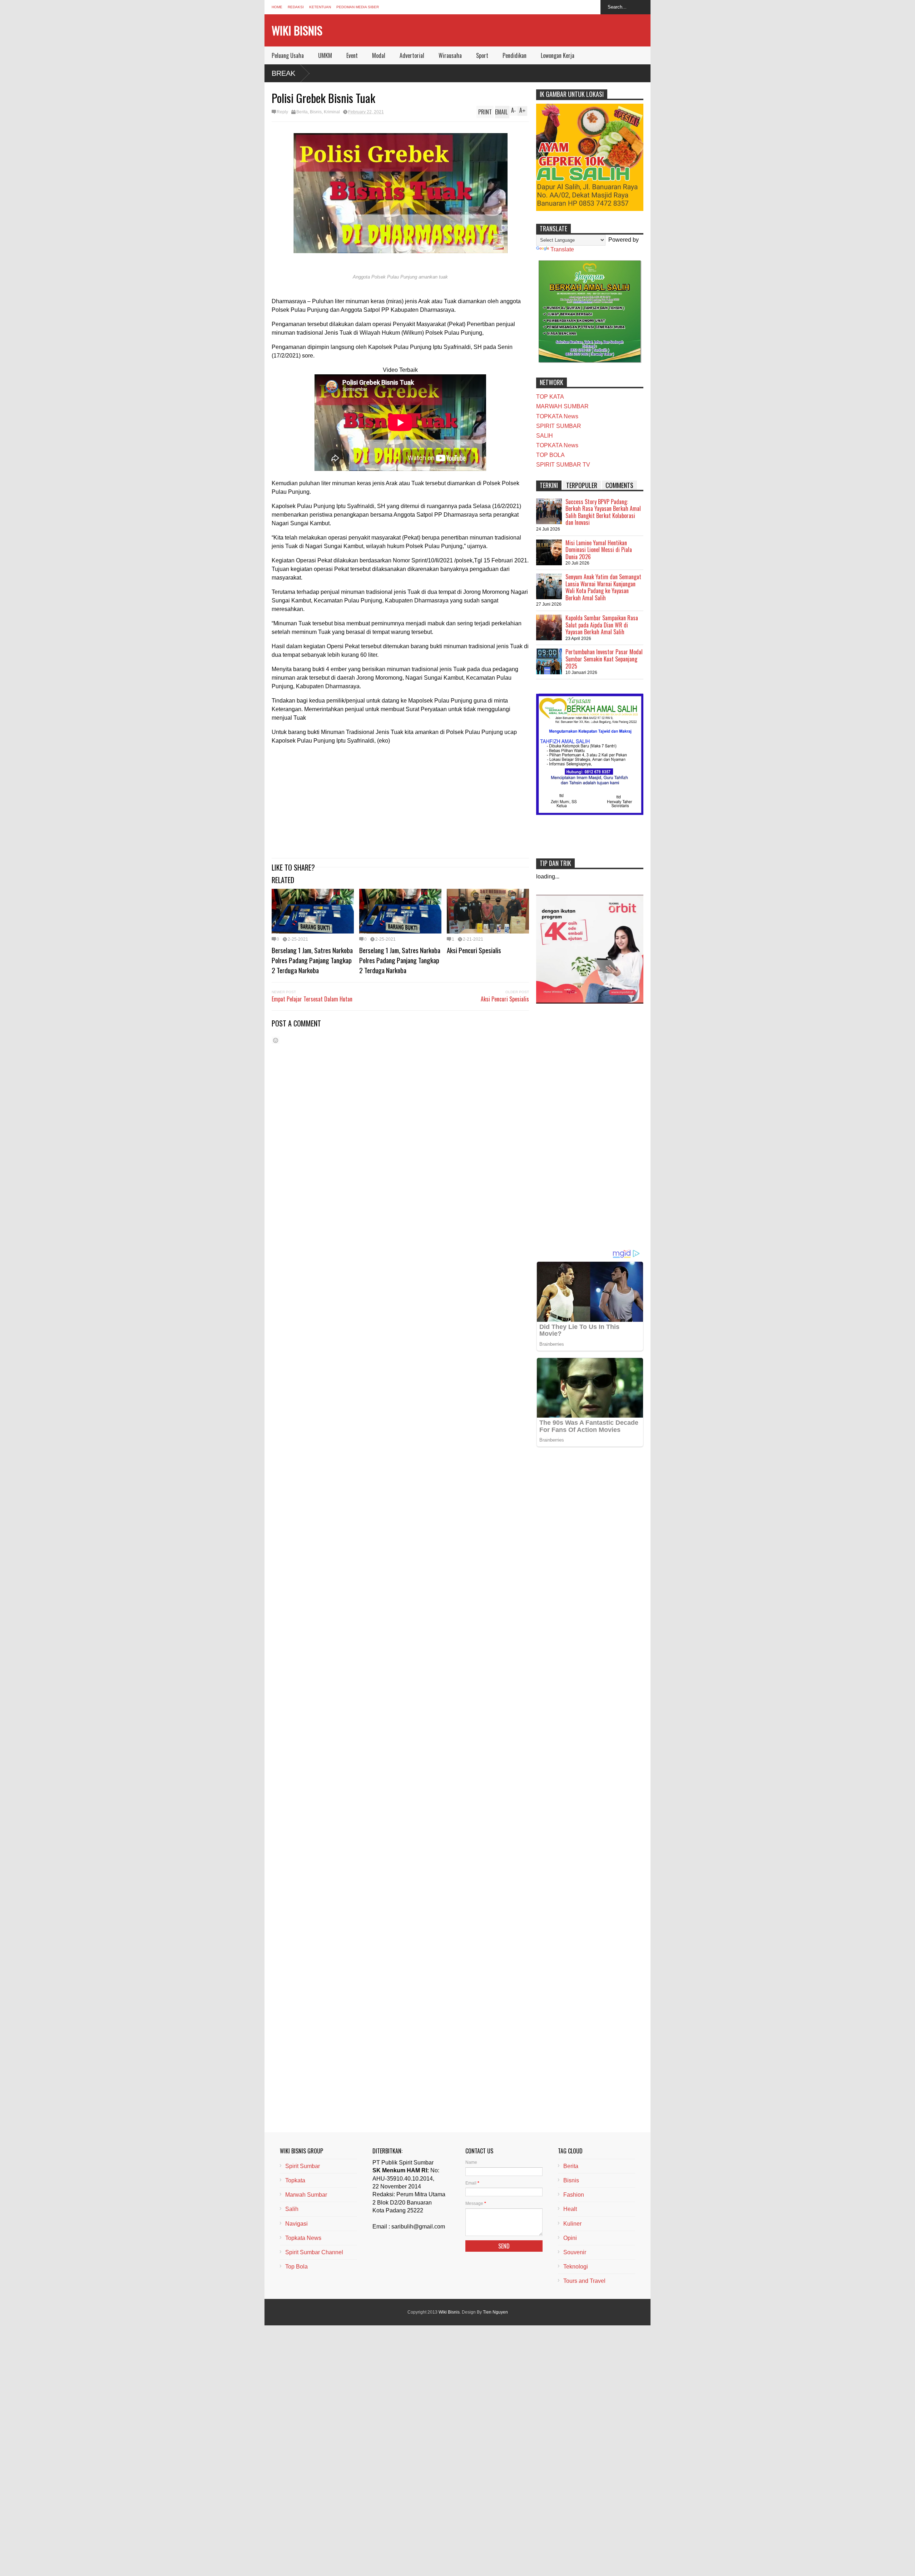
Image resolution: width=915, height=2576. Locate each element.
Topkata (295, 2180)
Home (277, 7)
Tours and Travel (584, 2281)
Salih (292, 2209)
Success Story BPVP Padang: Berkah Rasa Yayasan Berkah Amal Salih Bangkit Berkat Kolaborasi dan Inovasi (603, 512)
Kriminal (332, 112)
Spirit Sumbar (303, 2166)
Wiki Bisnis (297, 30)
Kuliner (572, 2224)
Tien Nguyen (495, 2312)
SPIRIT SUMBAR (559, 426)
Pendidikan (515, 55)
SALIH (545, 436)
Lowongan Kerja (558, 55)
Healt (570, 2209)
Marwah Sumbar (306, 2195)
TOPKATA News (557, 416)
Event (352, 55)
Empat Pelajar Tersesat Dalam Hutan (312, 999)
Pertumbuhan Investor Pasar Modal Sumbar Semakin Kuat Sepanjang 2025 (604, 659)
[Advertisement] (400, 801)
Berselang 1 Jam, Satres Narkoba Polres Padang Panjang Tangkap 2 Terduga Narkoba (312, 960)
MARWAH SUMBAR (562, 406)
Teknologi (576, 2267)
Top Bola (296, 2267)
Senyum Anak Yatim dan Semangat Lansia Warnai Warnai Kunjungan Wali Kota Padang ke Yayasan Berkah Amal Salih (603, 587)
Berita (302, 112)
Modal (379, 55)
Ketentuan (320, 7)
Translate (562, 249)
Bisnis (316, 112)
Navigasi (296, 2224)
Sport (482, 55)
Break (283, 73)
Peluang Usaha (288, 55)
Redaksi (296, 7)
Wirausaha (450, 55)
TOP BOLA (550, 455)
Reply (282, 112)
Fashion (574, 2195)
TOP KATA (550, 397)
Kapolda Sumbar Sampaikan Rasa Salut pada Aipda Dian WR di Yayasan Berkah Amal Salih (602, 625)
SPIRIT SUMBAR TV (563, 465)
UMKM (325, 55)
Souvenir (575, 2252)
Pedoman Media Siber (358, 7)
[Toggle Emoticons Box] (276, 1040)
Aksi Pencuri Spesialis (474, 950)
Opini (570, 2238)
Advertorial (412, 55)
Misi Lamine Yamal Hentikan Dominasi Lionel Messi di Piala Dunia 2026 (599, 550)
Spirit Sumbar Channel (314, 2252)
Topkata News (303, 2238)
